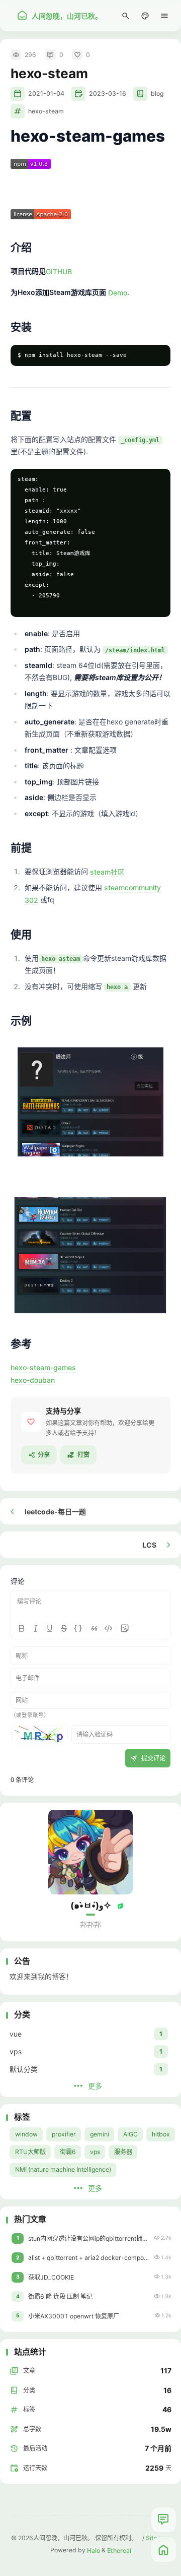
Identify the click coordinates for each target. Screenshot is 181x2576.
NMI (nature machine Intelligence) (63, 2169)
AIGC (130, 2134)
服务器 (123, 2152)
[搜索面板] (126, 16)
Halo (94, 2550)
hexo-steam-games (43, 1367)
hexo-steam (46, 111)
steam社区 (107, 871)
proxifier (64, 2134)
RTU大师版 (30, 2152)
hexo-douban (33, 1379)
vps (95, 2152)
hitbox (161, 2134)
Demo (118, 292)
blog (157, 94)
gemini (100, 2134)
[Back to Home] (164, 2550)
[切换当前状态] (121, 1906)
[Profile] (90, 1852)
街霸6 (68, 2152)
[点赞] (31, 1422)
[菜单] (165, 16)
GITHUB (59, 271)
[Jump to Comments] (164, 2520)
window (26, 2134)
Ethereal (119, 2550)
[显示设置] (145, 16)
